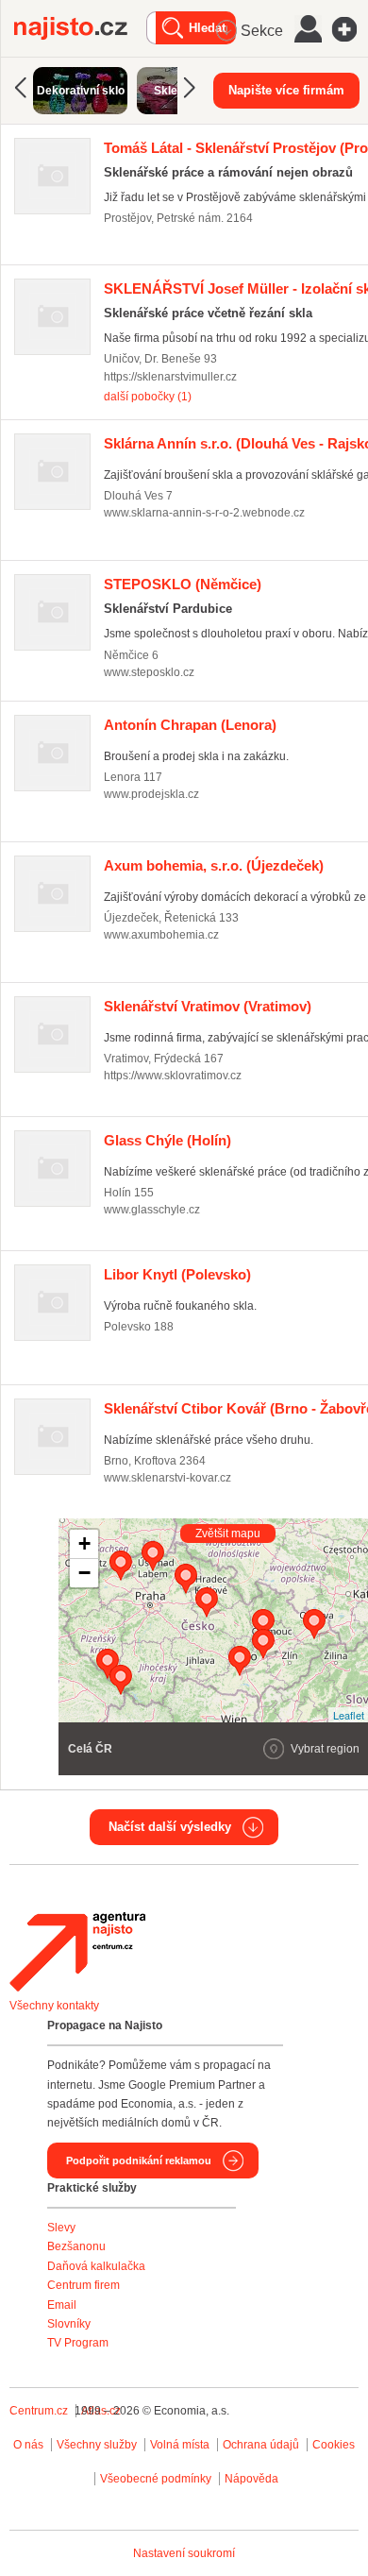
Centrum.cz (39, 2411)
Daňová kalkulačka (96, 2266)
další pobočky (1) (148, 397)
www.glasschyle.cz (152, 1210)
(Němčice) (183, 584)
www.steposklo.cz (149, 672)
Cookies (334, 2445)
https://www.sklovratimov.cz (173, 1076)
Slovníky (69, 2324)
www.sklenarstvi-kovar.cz (167, 1478)
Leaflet (349, 1715)
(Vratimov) (208, 1006)
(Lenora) (190, 725)
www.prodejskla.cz (151, 794)
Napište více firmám (286, 90)
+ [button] (84, 1543)
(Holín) (167, 1140)
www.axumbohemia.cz (161, 935)
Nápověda (251, 2479)
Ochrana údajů (261, 2445)
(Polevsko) (177, 1274)
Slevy (61, 2228)
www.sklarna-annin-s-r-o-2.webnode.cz (204, 513)
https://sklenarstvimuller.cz (170, 377)
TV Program (78, 2343)
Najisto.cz (80, 28)
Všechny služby (98, 2445)
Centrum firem (84, 2285)
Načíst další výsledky (170, 1827)
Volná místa (180, 2445)
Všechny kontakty (54, 2006)
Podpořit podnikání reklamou (139, 2161)
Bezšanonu (76, 2246)
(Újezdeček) (214, 865)
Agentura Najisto (77, 1952)
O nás (28, 2445)
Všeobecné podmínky (156, 2479)
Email (62, 2305)
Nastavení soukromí (184, 2553)
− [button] (84, 1573)
